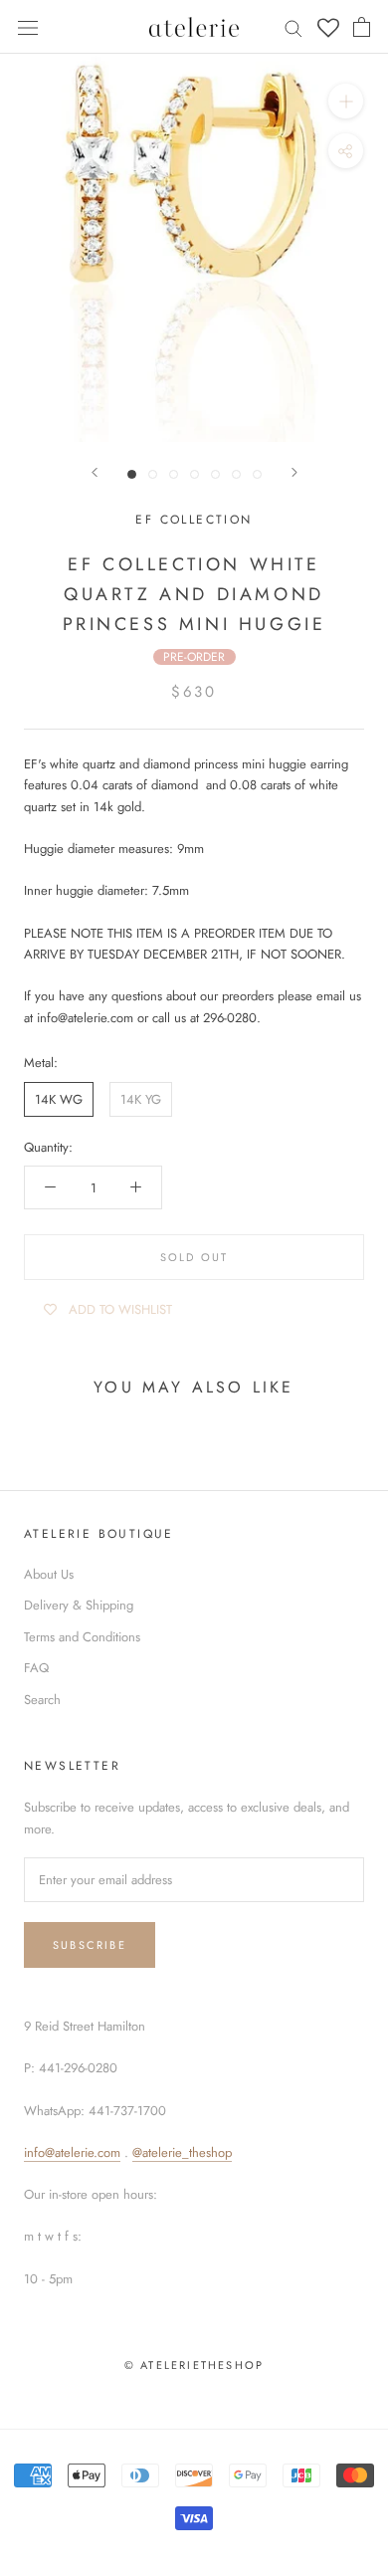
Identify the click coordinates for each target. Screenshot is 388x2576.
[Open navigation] (28, 26)
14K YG (141, 1099)
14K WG (59, 1099)
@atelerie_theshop (182, 2152)
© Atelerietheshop (194, 2365)
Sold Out (194, 1257)
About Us (49, 1574)
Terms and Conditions (82, 1637)
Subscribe (90, 1945)
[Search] (293, 27)
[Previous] (95, 472)
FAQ (36, 1668)
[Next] (294, 472)
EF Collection (194, 520)
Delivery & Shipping (79, 1605)
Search (42, 1700)
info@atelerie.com (72, 2152)
